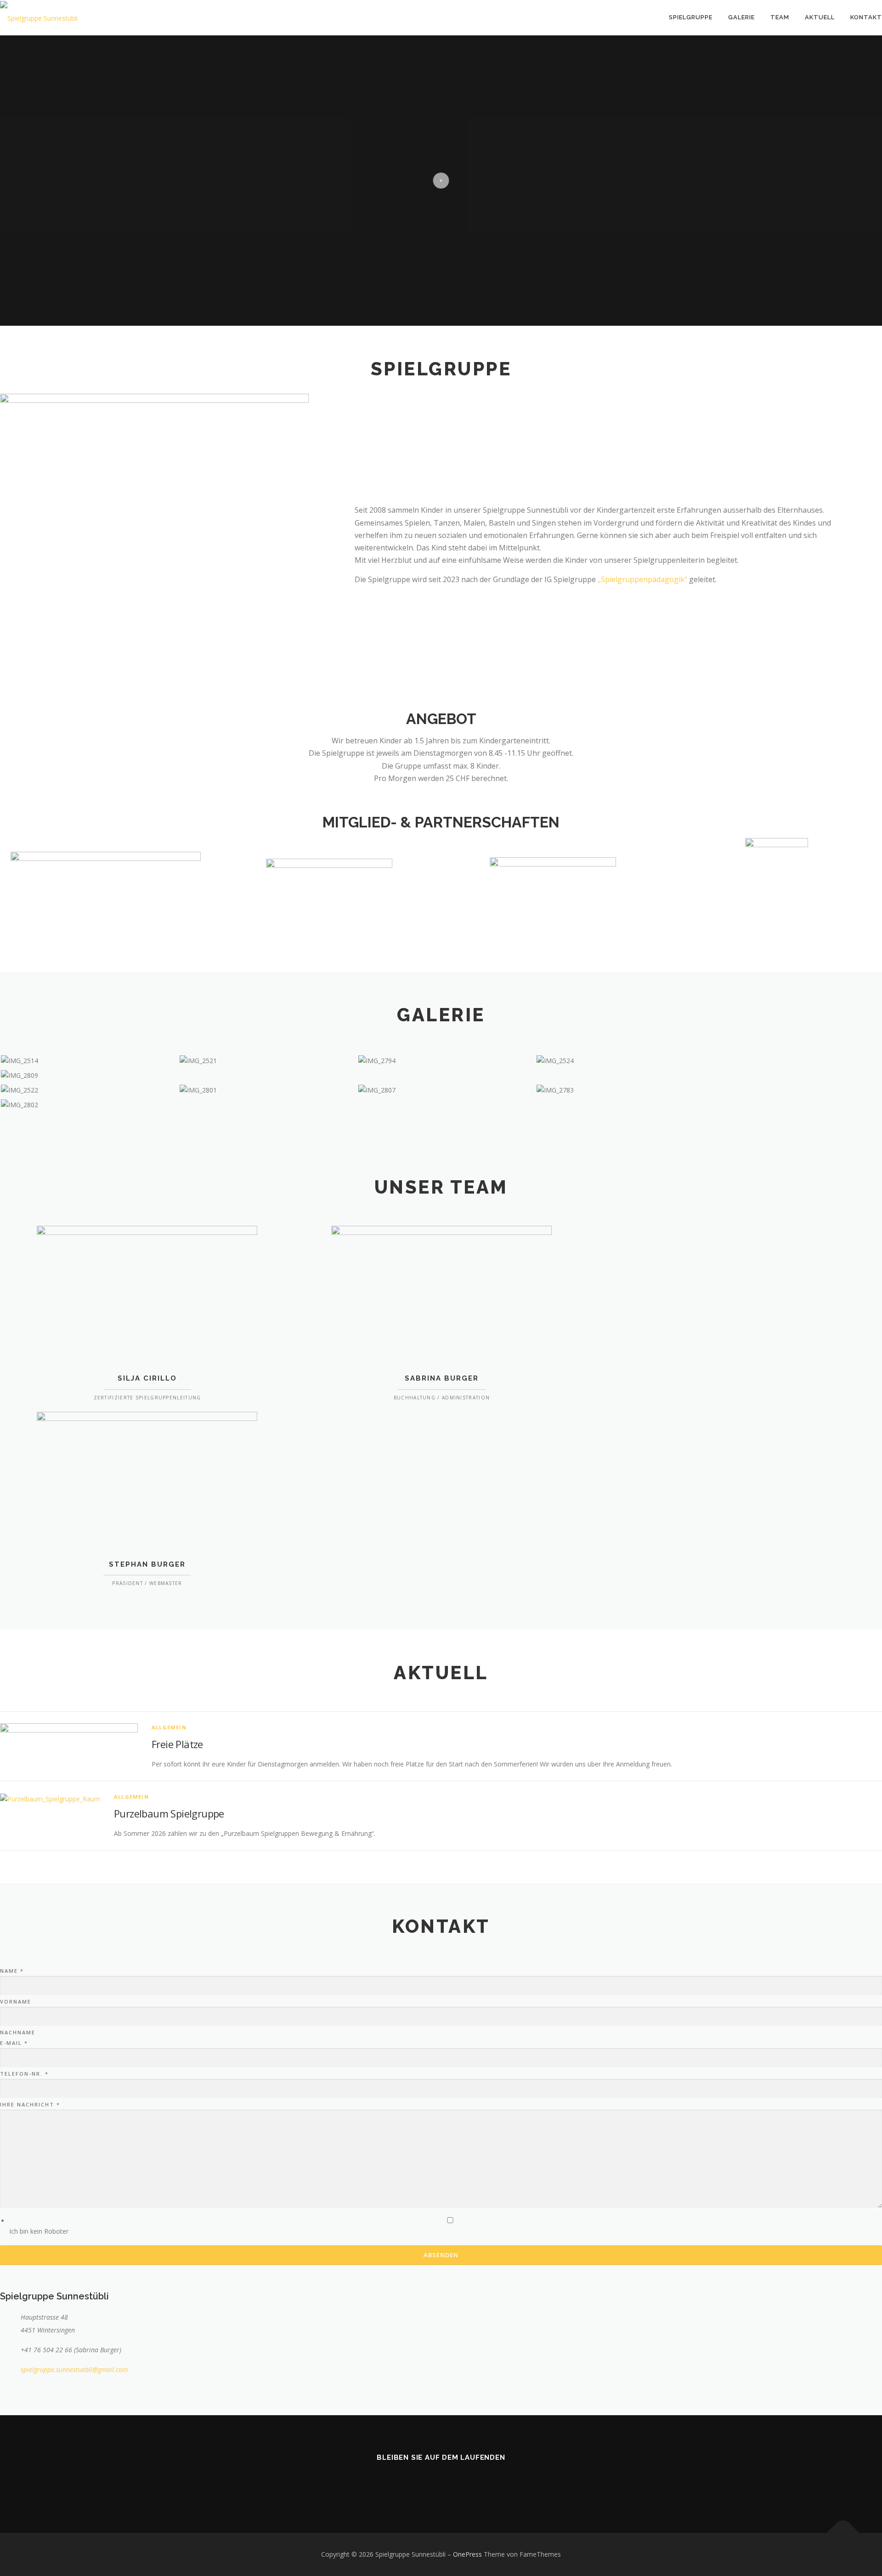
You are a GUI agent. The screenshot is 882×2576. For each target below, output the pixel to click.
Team (780, 17)
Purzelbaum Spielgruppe (169, 1813)
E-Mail (14, 2043)
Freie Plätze (177, 1744)
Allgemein (169, 1727)
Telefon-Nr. (24, 2074)
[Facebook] (441, 2484)
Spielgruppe (691, 17)
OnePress (467, 2554)
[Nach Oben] (843, 2533)
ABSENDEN (441, 2255)
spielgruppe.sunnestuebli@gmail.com (74, 2369)
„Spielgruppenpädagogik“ (642, 579)
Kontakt (866, 17)
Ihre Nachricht (30, 2104)
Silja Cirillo (147, 1378)
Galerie (741, 17)
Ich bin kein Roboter (39, 2231)
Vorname (16, 2001)
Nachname (18, 2032)
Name (12, 1971)
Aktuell (820, 17)
